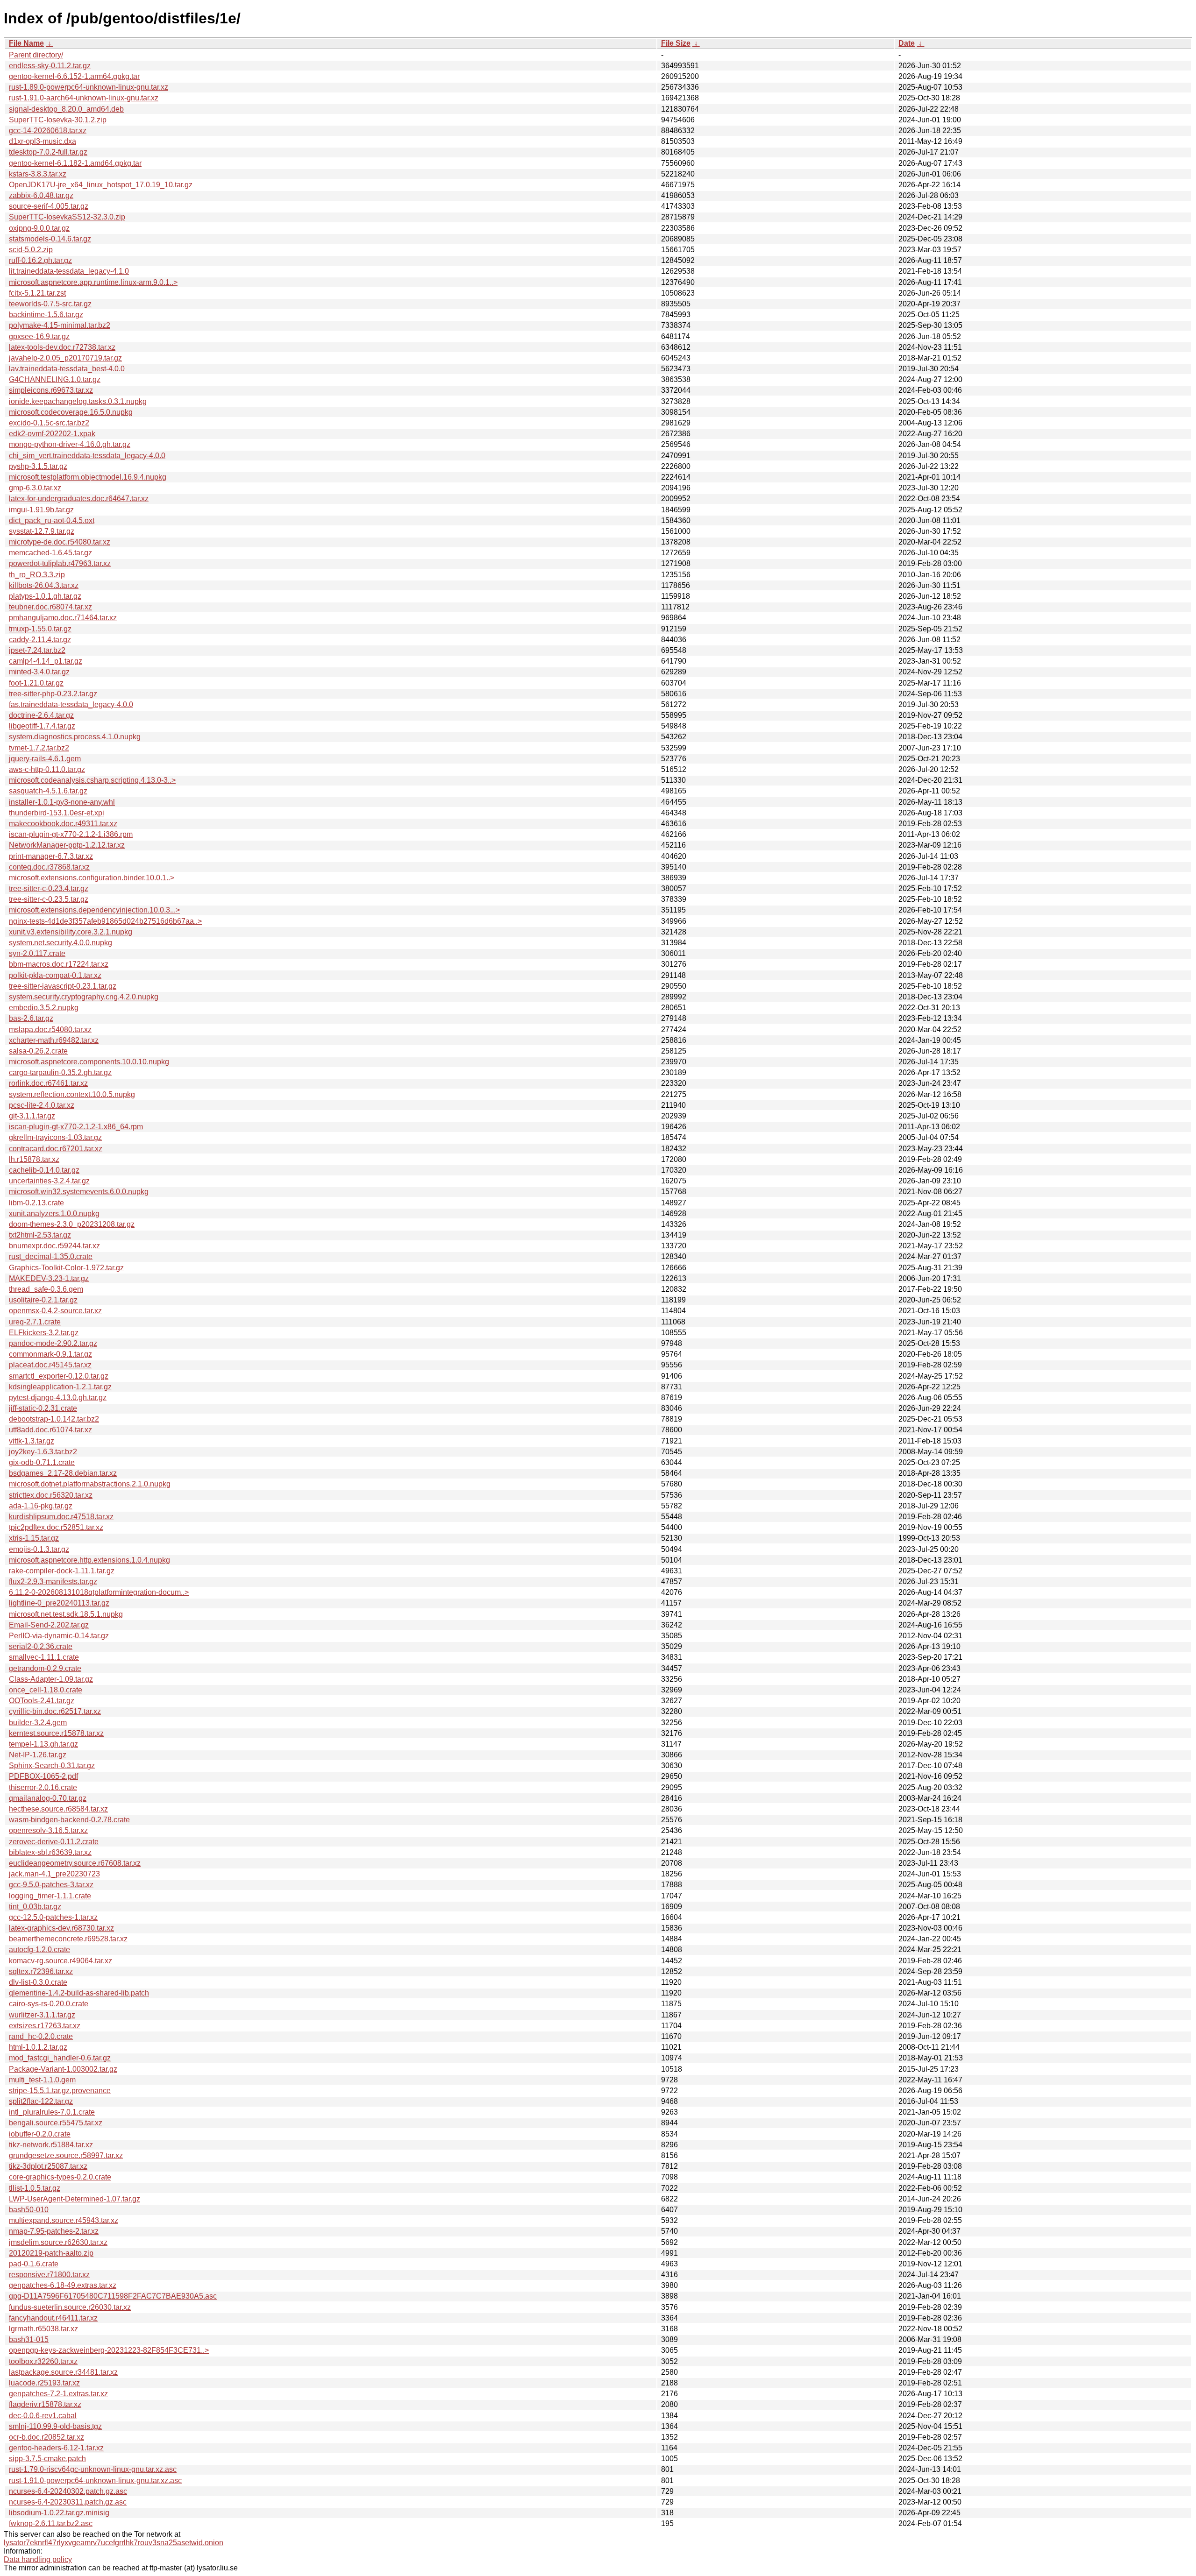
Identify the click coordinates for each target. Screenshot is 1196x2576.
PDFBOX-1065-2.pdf (43, 1776)
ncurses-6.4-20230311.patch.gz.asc (68, 2502)
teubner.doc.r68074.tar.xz (50, 607)
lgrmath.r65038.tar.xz (43, 2329)
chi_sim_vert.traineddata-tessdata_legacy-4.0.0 (87, 456)
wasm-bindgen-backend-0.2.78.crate (69, 1820)
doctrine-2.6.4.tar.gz (41, 715)
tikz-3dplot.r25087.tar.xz (48, 2166)
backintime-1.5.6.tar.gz (46, 315)
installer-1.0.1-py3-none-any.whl (62, 802)
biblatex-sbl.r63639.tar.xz (50, 1852)
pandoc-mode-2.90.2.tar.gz (53, 1343)
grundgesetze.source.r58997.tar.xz (66, 2155)
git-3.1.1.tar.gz (32, 1116)
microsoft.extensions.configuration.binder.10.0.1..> (92, 878)
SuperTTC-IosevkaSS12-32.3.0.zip (67, 217)
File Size (676, 43)
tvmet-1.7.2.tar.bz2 (39, 748)
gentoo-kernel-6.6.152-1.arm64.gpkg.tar (74, 76)
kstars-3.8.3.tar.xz (38, 174)
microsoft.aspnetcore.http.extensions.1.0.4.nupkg (89, 1560)
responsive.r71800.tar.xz (49, 2275)
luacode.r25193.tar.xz (44, 2383)
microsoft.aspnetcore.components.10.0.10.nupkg (89, 1062)
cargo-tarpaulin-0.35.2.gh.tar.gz (60, 1072)
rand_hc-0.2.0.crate (41, 2036)
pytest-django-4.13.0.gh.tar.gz (58, 1398)
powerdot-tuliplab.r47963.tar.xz (60, 563)
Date (907, 43)
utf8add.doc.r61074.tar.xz (50, 1430)
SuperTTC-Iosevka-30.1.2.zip (58, 120)
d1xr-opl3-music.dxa (43, 141)
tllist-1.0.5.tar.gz (35, 2188)
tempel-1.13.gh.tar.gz (43, 1744)
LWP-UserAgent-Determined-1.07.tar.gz (75, 2199)
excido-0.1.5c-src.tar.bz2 (49, 423)
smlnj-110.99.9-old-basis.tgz (55, 2426)
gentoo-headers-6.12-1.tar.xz (56, 2448)
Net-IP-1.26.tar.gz (38, 1755)
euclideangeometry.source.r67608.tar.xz (75, 1863)
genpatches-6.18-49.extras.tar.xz (63, 2285)
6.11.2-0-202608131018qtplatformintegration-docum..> (99, 1592)
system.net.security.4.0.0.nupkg (61, 943)
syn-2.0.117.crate (37, 953)
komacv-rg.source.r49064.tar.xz (61, 1961)
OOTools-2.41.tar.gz (42, 1701)
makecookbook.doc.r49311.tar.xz (63, 824)
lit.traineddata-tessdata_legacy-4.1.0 (69, 271)
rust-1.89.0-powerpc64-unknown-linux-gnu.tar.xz (89, 87)
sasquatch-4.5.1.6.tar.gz (48, 791)
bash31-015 (29, 2339)
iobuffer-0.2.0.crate (40, 2134)
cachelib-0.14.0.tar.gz (44, 1170)
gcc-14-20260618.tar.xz (48, 131)
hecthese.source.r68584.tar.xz (58, 1809)
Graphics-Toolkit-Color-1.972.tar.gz (66, 1268)
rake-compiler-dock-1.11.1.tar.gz (62, 1571)
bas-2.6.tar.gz (31, 1018)
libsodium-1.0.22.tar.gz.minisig (59, 2513)
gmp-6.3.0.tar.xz (35, 488)
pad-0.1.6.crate (34, 2264)
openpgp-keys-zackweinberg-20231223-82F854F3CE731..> (109, 2350)
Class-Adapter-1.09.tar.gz (51, 1679)
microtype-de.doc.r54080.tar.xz (60, 542)
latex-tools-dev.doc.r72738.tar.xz (62, 347)
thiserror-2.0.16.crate (43, 1787)
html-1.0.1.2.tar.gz (38, 2047)
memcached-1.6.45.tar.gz (50, 553)
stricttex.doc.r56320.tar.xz (51, 1495)
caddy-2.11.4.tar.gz (40, 640)
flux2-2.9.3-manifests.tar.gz (53, 1582)
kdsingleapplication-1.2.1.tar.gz (60, 1387)
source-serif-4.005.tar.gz (49, 206)
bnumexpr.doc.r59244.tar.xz (54, 1246)
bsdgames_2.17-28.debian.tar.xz (63, 1473)
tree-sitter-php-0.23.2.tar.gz (53, 694)
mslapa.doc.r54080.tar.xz (50, 1030)
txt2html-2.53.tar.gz (40, 1235)
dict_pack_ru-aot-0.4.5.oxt (52, 520)
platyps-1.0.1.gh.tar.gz (45, 596)
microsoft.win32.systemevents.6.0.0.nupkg (79, 1192)
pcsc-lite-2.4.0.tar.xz (42, 1105)
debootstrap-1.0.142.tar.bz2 (54, 1419)
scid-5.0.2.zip (31, 250)
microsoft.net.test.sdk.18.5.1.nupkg (66, 1614)
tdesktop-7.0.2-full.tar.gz (48, 152)
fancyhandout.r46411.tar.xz (53, 2318)
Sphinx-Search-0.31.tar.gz (52, 1766)
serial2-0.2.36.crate (41, 1646)
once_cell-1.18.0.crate (46, 1690)
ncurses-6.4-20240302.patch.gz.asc (68, 2491)
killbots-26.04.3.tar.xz (44, 585)
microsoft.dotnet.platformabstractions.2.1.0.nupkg (90, 1484)
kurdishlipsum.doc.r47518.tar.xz (61, 1517)
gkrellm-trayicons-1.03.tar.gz (55, 1137)
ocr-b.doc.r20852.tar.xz (46, 2437)
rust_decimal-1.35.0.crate (51, 1256)
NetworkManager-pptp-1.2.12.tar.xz (67, 845)
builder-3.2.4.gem (38, 1723)
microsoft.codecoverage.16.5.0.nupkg (71, 412)
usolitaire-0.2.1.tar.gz (43, 1300)
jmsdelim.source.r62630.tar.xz (58, 2242)
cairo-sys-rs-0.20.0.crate (49, 2004)
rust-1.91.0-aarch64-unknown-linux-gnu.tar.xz (84, 98)
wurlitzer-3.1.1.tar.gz (42, 2015)
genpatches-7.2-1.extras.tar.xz (58, 2394)
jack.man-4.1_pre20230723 (54, 1874)
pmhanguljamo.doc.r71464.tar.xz (63, 618)
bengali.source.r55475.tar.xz (56, 2123)
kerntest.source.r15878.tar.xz (56, 1733)
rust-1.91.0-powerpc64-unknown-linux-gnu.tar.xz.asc (95, 2480)
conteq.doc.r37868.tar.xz (49, 867)
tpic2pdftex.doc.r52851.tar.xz (56, 1527)
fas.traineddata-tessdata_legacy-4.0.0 (71, 704)
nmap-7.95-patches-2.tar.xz (54, 2231)
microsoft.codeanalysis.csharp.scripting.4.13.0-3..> (92, 780)
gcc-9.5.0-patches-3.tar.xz (51, 1885)
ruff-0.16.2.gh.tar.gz (40, 260)
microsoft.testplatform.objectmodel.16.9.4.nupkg (88, 477)
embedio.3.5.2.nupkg (44, 1008)
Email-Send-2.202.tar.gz (49, 1625)
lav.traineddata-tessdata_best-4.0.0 (67, 369)
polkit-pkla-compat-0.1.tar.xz (55, 975)
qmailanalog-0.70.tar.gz (48, 1798)
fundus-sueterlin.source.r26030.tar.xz (70, 2307)
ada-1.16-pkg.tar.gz (41, 1506)
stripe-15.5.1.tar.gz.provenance (60, 2091)
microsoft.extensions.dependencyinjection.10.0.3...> (94, 910)
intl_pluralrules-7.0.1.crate (52, 2112)
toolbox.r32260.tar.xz (43, 2361)
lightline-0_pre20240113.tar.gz (59, 1603)
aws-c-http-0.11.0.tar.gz (47, 769)
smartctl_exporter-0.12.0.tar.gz (59, 1376)
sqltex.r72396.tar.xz (41, 1971)
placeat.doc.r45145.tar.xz (50, 1365)
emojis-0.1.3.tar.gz (39, 1549)
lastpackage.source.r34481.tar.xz (63, 2372)
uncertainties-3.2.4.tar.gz (49, 1181)
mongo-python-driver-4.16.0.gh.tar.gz (70, 444)
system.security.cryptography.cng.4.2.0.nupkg (84, 997)
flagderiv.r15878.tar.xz (45, 2404)
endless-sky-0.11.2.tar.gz (50, 66)
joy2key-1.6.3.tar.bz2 (43, 1452)
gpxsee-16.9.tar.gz (39, 336)
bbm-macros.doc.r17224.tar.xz (59, 964)
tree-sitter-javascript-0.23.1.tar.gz (63, 986)
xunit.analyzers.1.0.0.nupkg (54, 1214)
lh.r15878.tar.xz (34, 1159)
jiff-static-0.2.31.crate (43, 1408)
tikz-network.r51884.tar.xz (51, 2145)
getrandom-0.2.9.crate (45, 1668)
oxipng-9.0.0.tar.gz (39, 228)
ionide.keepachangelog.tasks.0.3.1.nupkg (78, 401)
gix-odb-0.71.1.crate (42, 1462)
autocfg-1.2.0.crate (39, 1950)
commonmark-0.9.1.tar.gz (50, 1354)
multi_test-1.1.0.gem (42, 2080)
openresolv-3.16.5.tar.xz (48, 1830)
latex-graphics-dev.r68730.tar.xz (61, 1928)
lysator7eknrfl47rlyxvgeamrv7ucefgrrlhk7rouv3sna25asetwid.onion (114, 2543)
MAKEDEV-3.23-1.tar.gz (49, 1278)
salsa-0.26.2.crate (38, 1051)
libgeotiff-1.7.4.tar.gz (42, 726)
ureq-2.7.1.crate (35, 1322)
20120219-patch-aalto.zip (51, 2253)
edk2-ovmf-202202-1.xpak (52, 434)
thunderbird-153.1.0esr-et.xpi (57, 813)
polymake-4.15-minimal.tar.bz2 (60, 325)
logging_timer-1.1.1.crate (50, 1896)
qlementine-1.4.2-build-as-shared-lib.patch (79, 1993)
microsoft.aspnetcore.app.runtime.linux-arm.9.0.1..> (93, 282)
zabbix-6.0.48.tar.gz (41, 195)
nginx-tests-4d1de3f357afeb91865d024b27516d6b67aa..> (105, 921)
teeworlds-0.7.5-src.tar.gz (50, 304)
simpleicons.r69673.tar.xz (51, 390)
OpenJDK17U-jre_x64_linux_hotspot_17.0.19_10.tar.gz (101, 185)
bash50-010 (29, 2210)
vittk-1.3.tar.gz (32, 1441)
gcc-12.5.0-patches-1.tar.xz (53, 1917)
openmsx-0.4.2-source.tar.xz (55, 1311)
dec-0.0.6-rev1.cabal (43, 2416)
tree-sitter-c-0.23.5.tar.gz (49, 899)
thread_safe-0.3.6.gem (46, 1289)
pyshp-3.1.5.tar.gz (38, 466)
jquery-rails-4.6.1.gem (45, 759)
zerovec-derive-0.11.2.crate (54, 1842)
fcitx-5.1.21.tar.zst (37, 293)
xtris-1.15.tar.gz (34, 1538)
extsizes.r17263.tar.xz (45, 2026)
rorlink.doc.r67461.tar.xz (48, 1083)
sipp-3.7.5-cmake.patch (47, 2459)
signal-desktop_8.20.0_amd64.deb (66, 109)
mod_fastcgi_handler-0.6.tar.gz (60, 2058)
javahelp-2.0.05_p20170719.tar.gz (65, 358)
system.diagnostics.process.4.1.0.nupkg (75, 737)
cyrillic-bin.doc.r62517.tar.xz (55, 1711)
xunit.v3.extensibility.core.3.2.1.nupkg (71, 932)
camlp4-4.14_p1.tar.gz (46, 661)
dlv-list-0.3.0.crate (38, 1982)
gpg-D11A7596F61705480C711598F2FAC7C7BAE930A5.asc (113, 2296)
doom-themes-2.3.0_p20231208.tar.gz (72, 1224)
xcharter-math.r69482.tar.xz (54, 1040)
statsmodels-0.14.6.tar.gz (50, 239)
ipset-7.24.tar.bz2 (37, 650)
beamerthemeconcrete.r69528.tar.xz (68, 1939)
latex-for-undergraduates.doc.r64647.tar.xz (79, 499)
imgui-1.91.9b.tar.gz (41, 510)
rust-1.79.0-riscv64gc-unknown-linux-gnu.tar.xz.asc (93, 2469)
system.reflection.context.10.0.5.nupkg (72, 1094)
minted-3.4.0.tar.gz (39, 672)
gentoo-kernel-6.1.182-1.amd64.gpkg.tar (75, 163)
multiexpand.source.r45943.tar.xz (64, 2220)
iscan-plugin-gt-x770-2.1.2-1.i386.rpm (71, 834)
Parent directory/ (36, 55)
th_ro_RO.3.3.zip (37, 575)
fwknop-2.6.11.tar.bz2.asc (51, 2523)
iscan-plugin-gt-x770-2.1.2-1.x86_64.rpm (76, 1127)
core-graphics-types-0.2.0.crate (60, 2177)
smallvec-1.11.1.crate (44, 1657)
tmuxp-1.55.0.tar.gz (40, 629)
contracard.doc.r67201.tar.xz (56, 1149)
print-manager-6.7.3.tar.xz (51, 856)
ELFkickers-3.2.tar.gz (44, 1333)
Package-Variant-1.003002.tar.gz (63, 2069)
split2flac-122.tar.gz (41, 2101)
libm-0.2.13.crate (36, 1203)
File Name (26, 43)
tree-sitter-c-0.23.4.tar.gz (49, 888)
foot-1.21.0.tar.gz (36, 683)
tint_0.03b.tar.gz (35, 1907)
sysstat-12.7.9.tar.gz (42, 531)
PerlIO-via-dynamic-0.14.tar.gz (59, 1636)
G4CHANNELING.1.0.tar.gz (55, 379)
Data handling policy (38, 2559)
